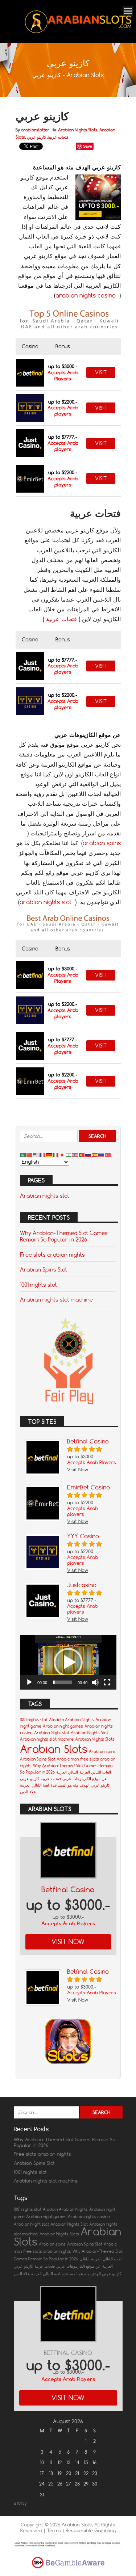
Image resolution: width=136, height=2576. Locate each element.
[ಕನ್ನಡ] (69, 1155)
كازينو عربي (36, 137)
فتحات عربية (58, 137)
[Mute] (95, 1682)
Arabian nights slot (45, 1196)
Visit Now (68, 1942)
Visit (101, 372)
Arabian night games (63, 1726)
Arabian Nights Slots (78, 130)
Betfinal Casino (68, 1890)
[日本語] (62, 1155)
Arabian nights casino (89, 2217)
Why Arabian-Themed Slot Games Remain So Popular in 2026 (64, 1236)
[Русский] (88, 1155)
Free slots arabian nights (52, 1255)
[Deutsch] (49, 1155)
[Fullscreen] (107, 1682)
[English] (36, 1155)
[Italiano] (56, 1155)
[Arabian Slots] (79, 33)
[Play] (29, 1682)
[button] (68, 1662)
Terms (55, 2530)
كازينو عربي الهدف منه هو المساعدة (80, 1785)
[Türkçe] (108, 1155)
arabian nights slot (46, 902)
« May (20, 2503)
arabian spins (102, 843)
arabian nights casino (86, 295)
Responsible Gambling (91, 2530)
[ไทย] (102, 1155)
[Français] (43, 1155)
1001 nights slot (38, 1285)
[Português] (82, 1155)
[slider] (62, 1682)
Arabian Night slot (52, 1733)
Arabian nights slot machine (56, 1299)
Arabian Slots (54, 1749)
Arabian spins (102, 1751)
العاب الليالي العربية (95, 1772)
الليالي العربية (67, 1772)
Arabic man (68, 1759)
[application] (68, 1662)
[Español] (95, 1155)
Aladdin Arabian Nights (71, 1720)
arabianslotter (35, 130)
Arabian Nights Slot (89, 1733)
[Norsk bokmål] (75, 1155)
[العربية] (23, 1155)
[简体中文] (30, 1155)
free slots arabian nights (47, 2251)
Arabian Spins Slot (44, 1269)
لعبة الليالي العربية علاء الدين (37, 2274)
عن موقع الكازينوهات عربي (85, 1779)
